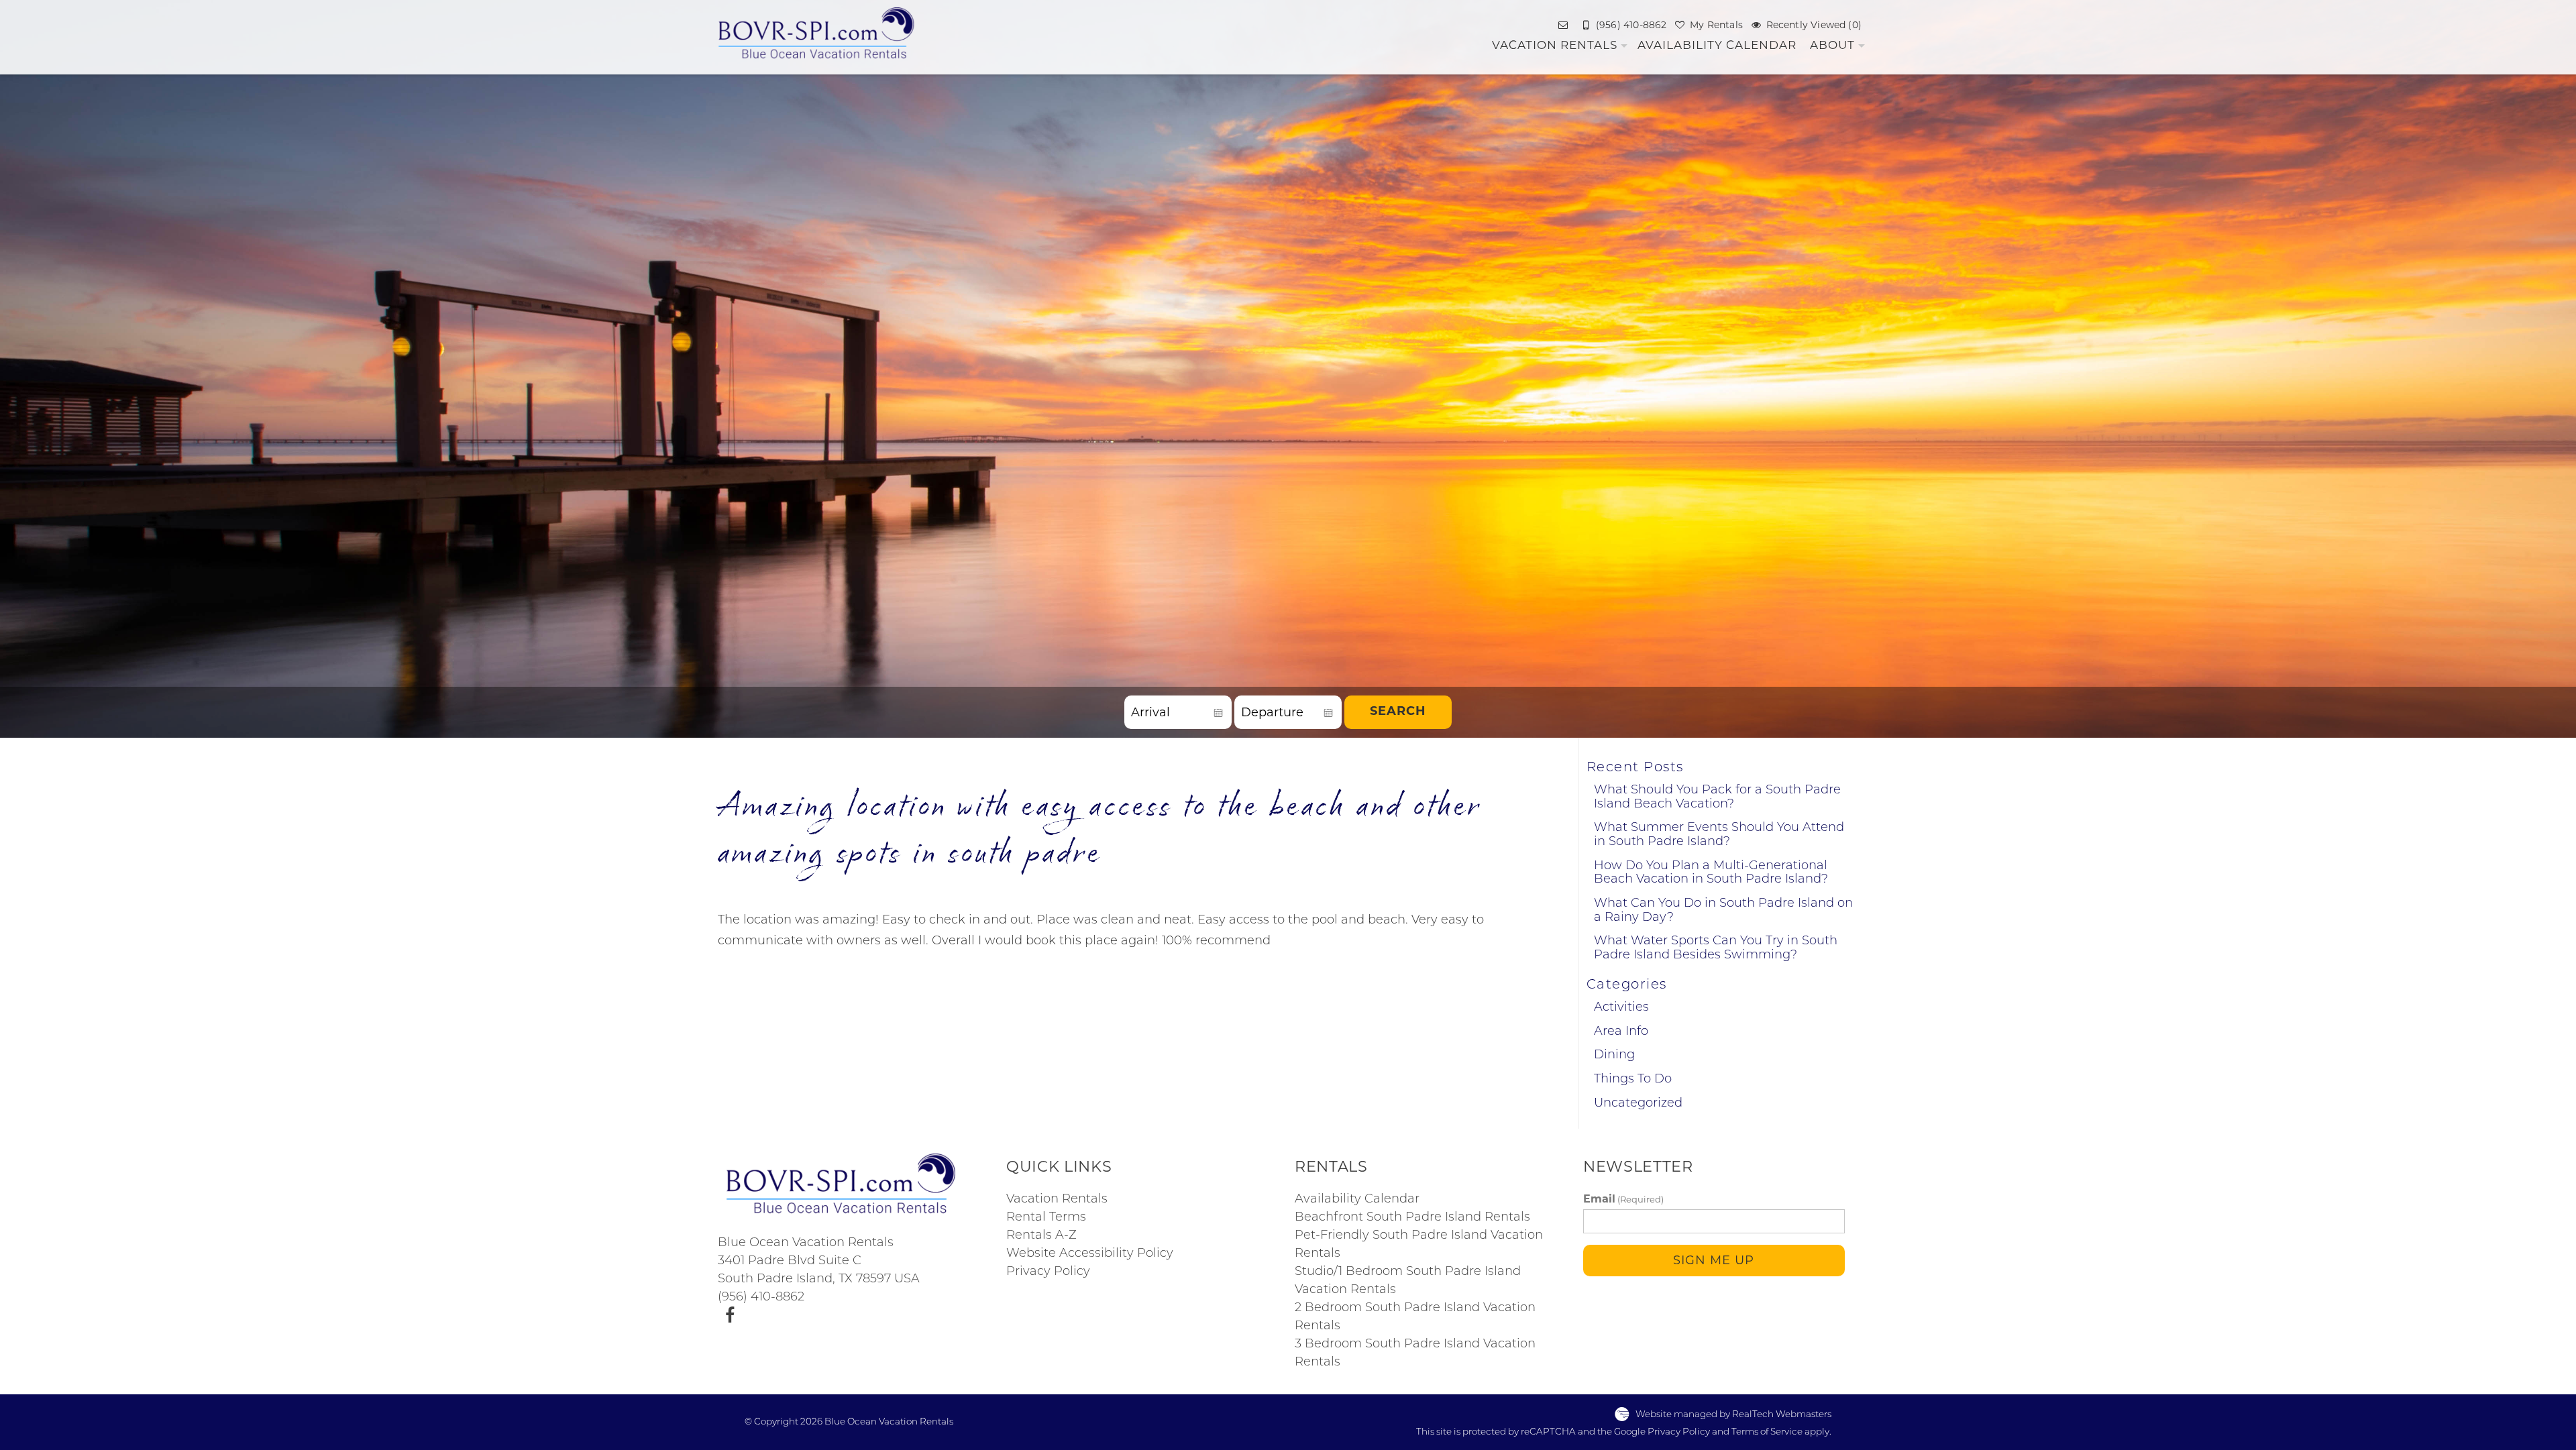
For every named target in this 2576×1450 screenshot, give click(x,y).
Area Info (1621, 1032)
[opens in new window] (730, 1316)
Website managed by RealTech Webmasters (1733, 1414)
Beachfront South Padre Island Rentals (1412, 1218)
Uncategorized (1638, 1104)
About (1832, 45)
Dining (1614, 1056)
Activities (1621, 1008)
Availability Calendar (1717, 45)
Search (1398, 712)
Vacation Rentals (1555, 45)
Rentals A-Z (1041, 1236)
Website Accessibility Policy (1090, 1254)
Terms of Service (1767, 1432)
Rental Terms (1046, 1218)
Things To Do (1633, 1080)
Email (1623, 1200)
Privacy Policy (1048, 1272)
